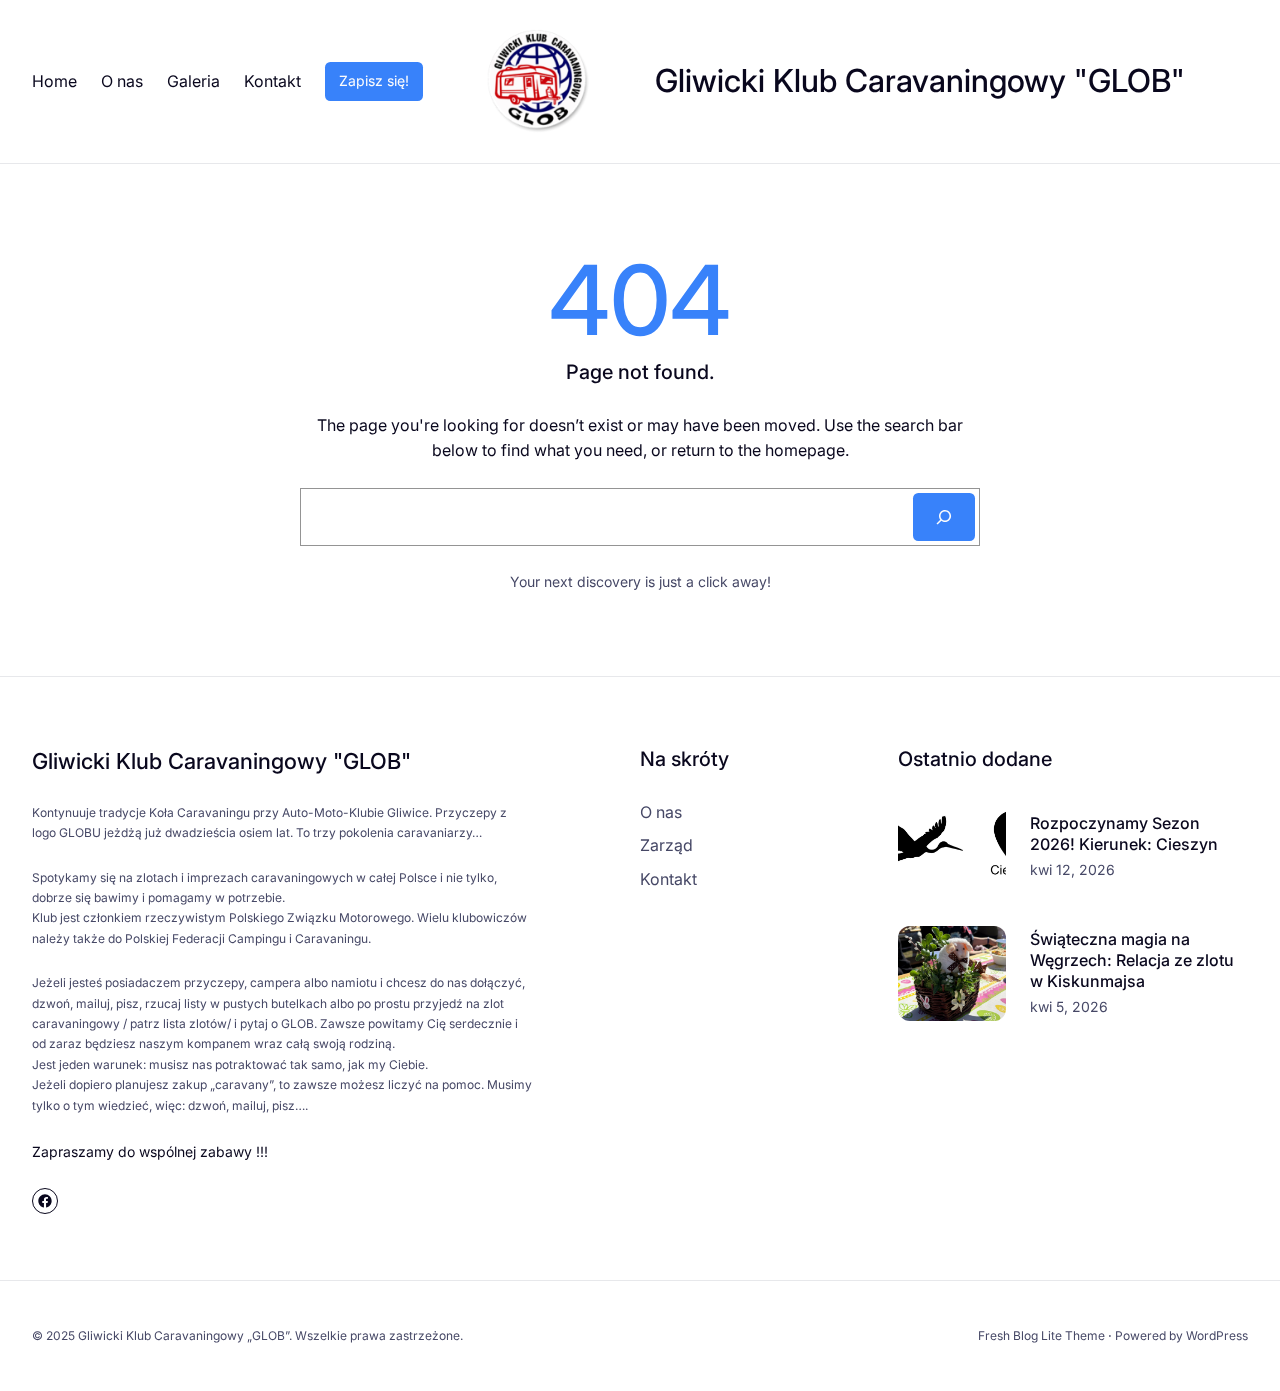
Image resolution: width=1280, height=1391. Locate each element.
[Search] (944, 517)
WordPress (1217, 1335)
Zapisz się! (374, 80)
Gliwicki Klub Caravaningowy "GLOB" (920, 80)
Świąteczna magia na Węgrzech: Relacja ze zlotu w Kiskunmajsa (1132, 960)
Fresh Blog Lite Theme (1041, 1335)
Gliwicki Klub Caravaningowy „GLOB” (183, 1335)
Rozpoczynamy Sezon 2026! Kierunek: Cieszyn (1124, 833)
